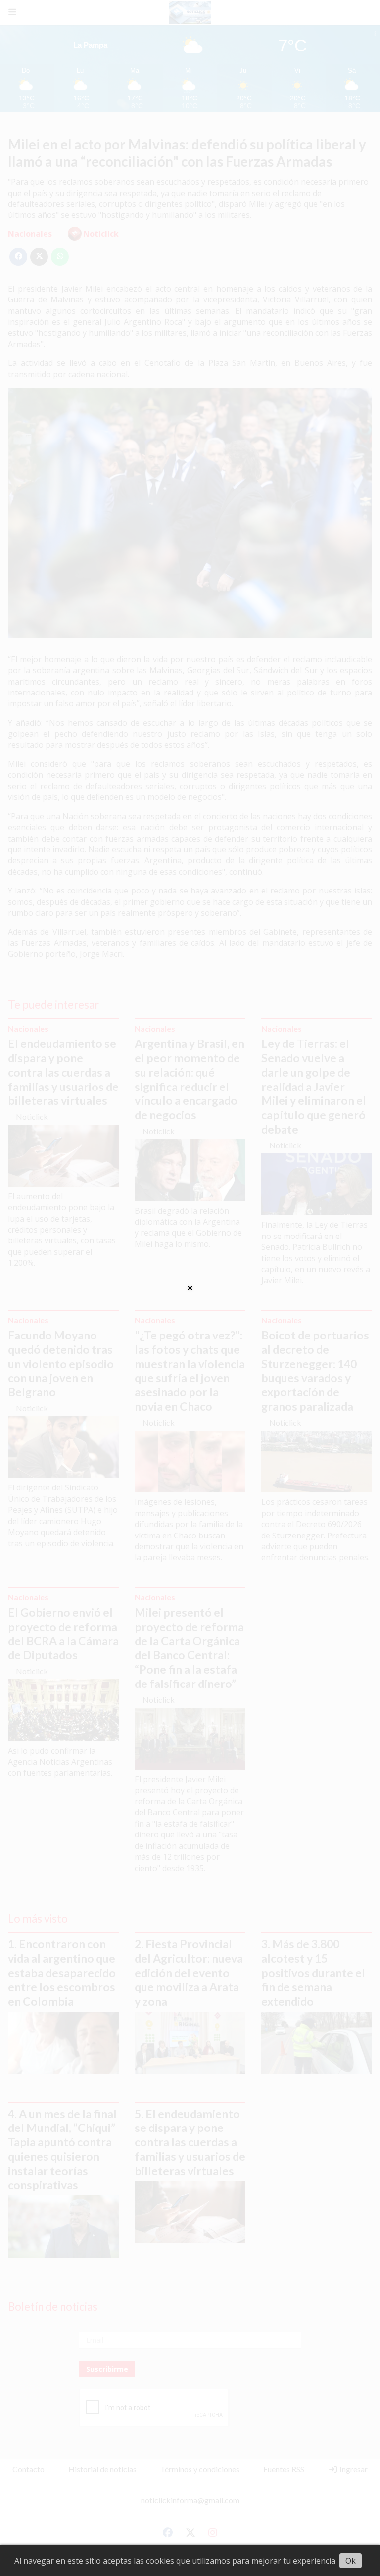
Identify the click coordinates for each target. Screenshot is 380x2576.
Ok (351, 2561)
